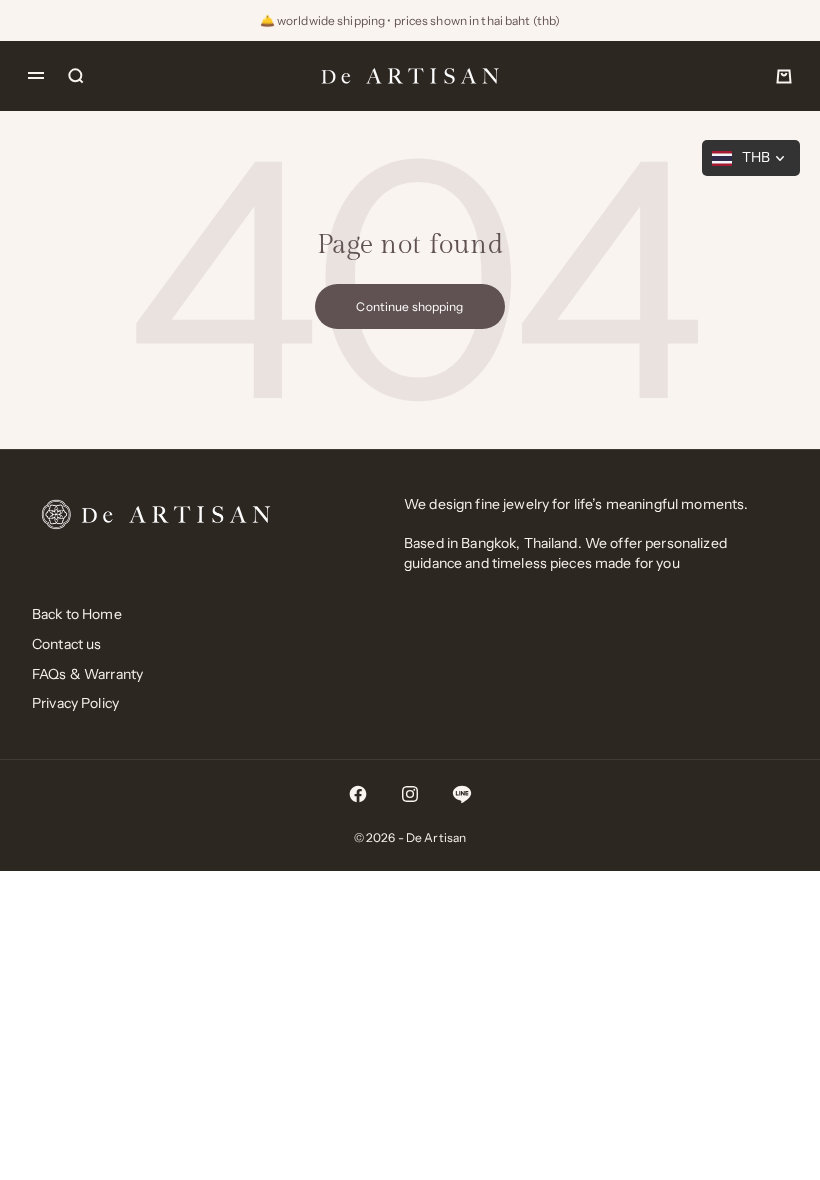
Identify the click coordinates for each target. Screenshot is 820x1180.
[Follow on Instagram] (410, 794)
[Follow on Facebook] (358, 794)
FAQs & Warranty (87, 674)
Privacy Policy (75, 703)
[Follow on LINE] (462, 794)
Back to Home (77, 614)
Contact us (66, 644)
